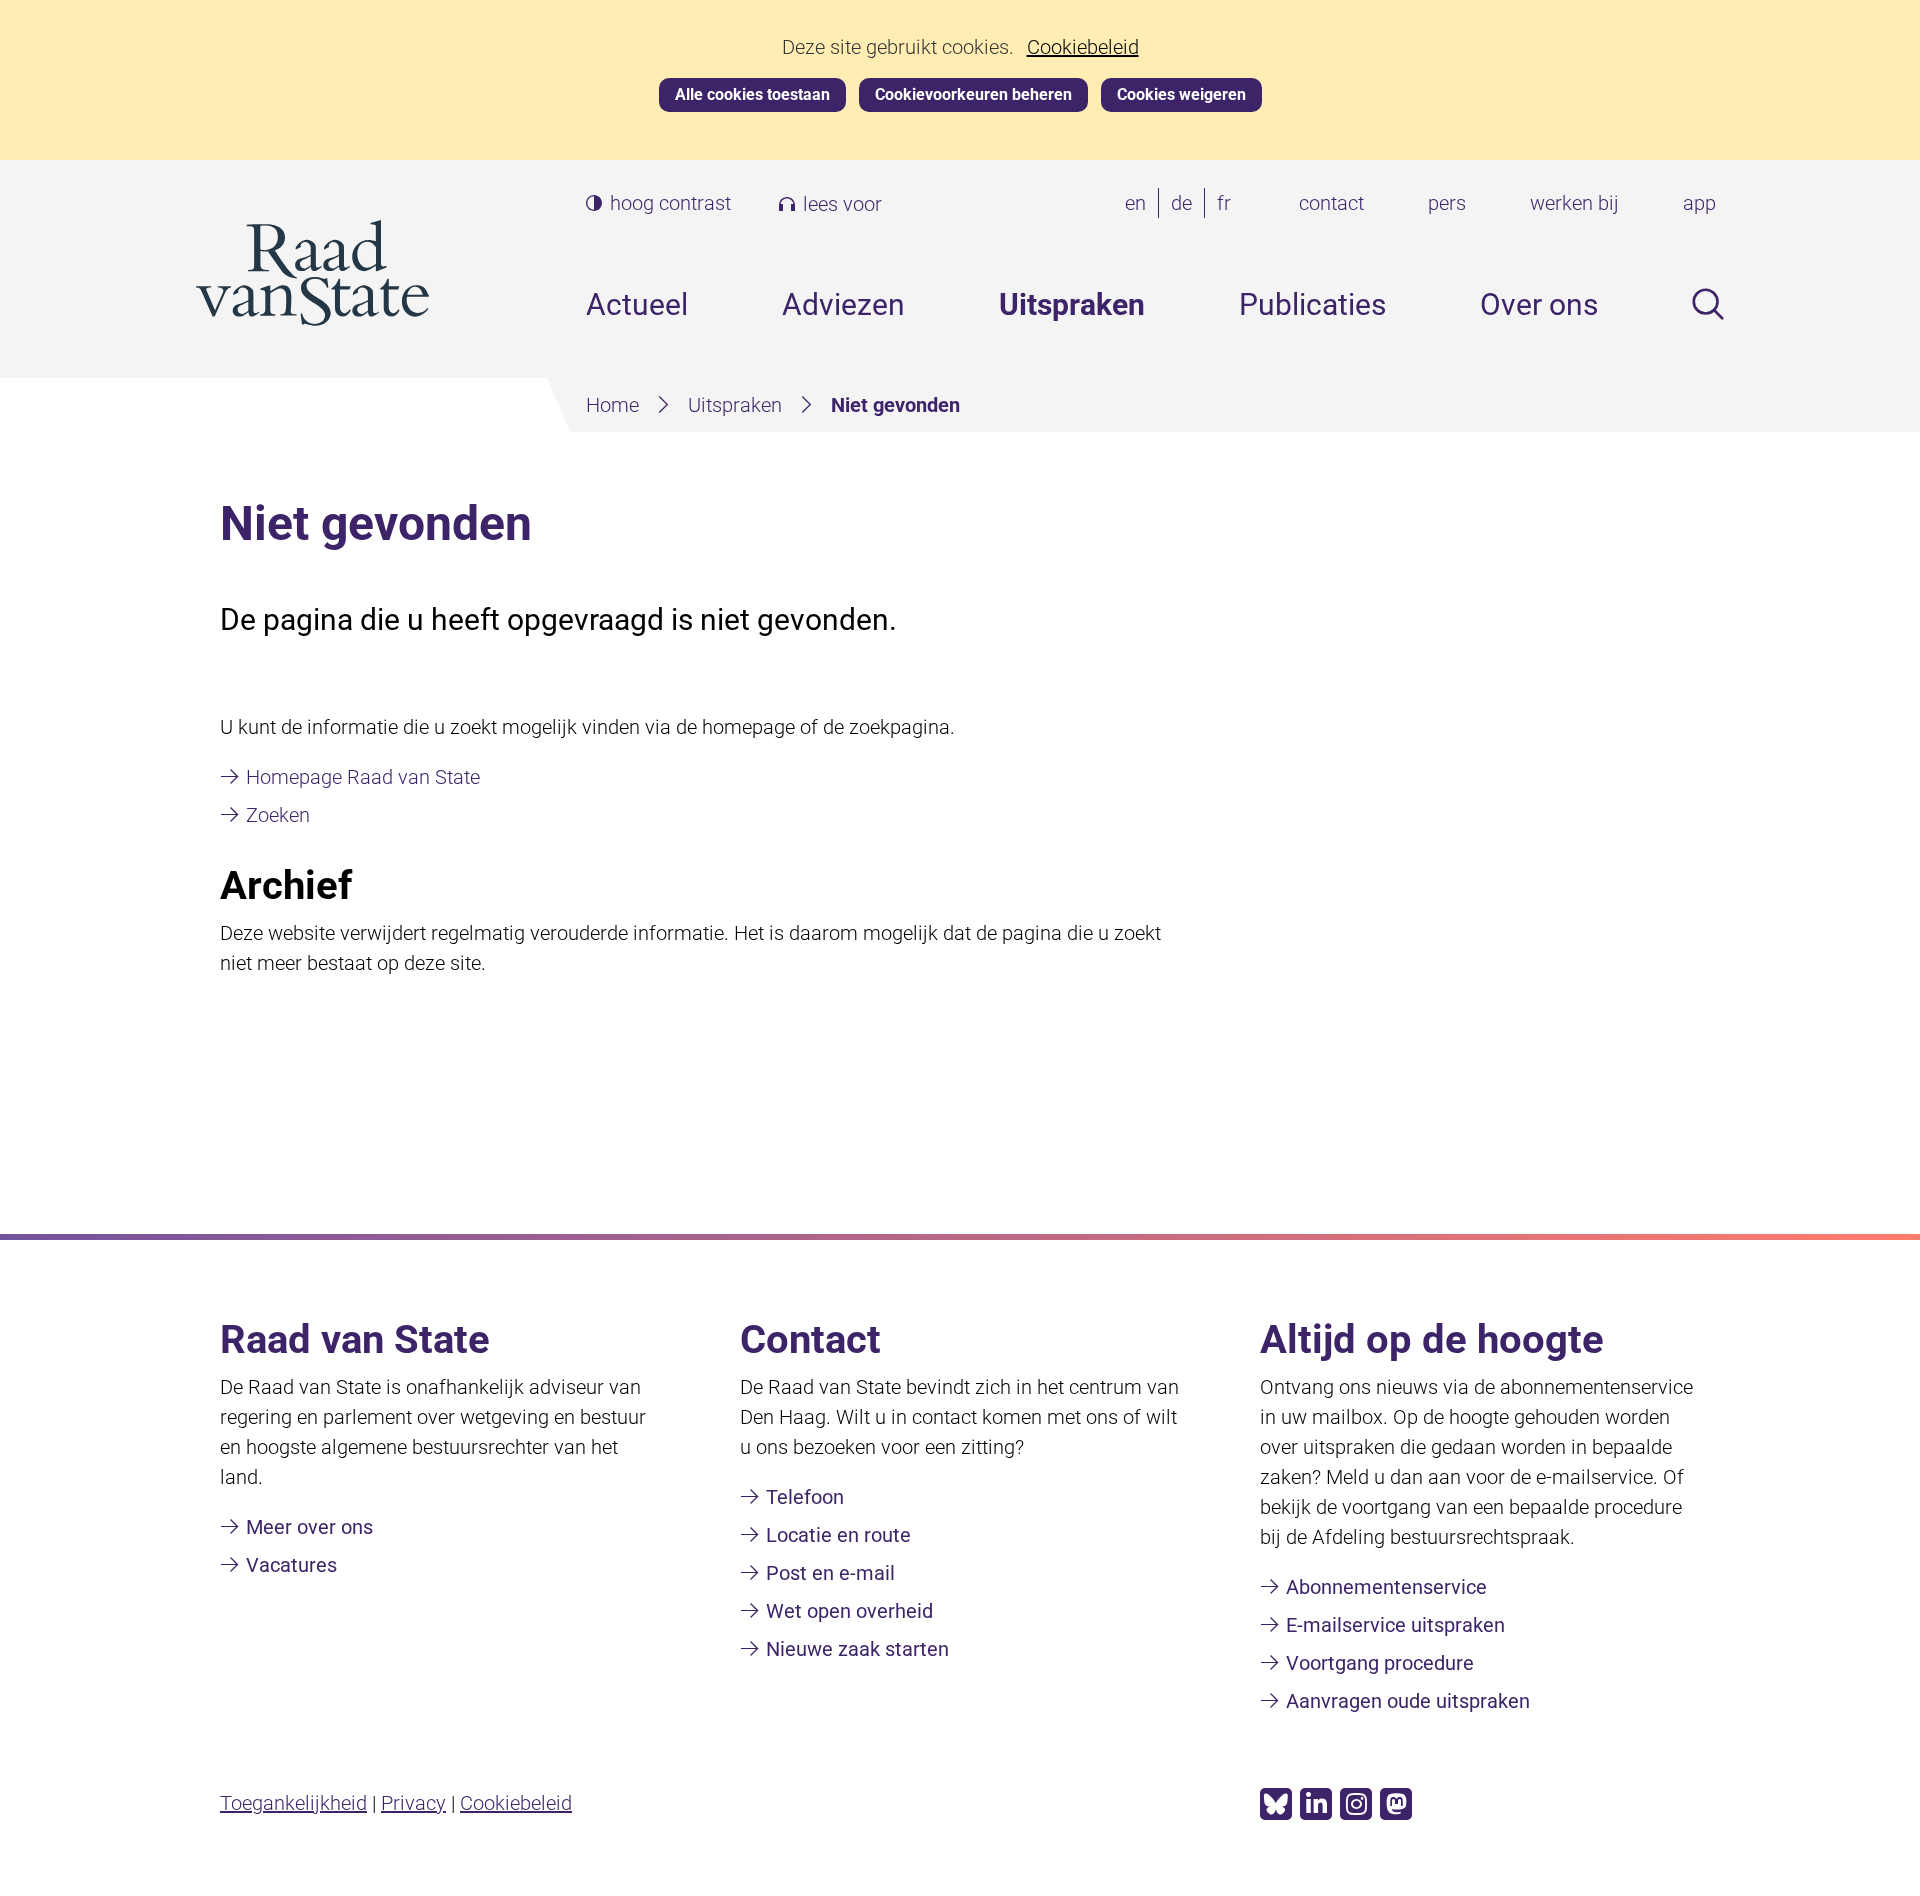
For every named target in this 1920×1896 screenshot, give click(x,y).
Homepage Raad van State (363, 777)
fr (1228, 204)
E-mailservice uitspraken (1395, 1625)
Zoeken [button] (1708, 304)
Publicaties (1312, 304)
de (1185, 204)
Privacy (413, 1803)
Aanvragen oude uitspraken (1408, 1701)
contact (1331, 203)
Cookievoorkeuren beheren (973, 94)
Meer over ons (309, 1527)
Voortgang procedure (1380, 1663)
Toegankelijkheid (293, 1803)
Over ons (1539, 304)
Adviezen (843, 304)
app (1699, 203)
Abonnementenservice (1386, 1587)
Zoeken (278, 815)
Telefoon (805, 1497)
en (1139, 204)
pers (1447, 203)
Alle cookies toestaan (752, 94)
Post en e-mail (830, 1573)
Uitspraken (1072, 304)
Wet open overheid (849, 1611)
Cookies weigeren (1181, 94)
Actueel (637, 304)
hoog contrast (670, 203)
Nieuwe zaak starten (857, 1649)
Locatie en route (838, 1535)
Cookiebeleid (1083, 47)
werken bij (1574, 203)
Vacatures (291, 1565)
